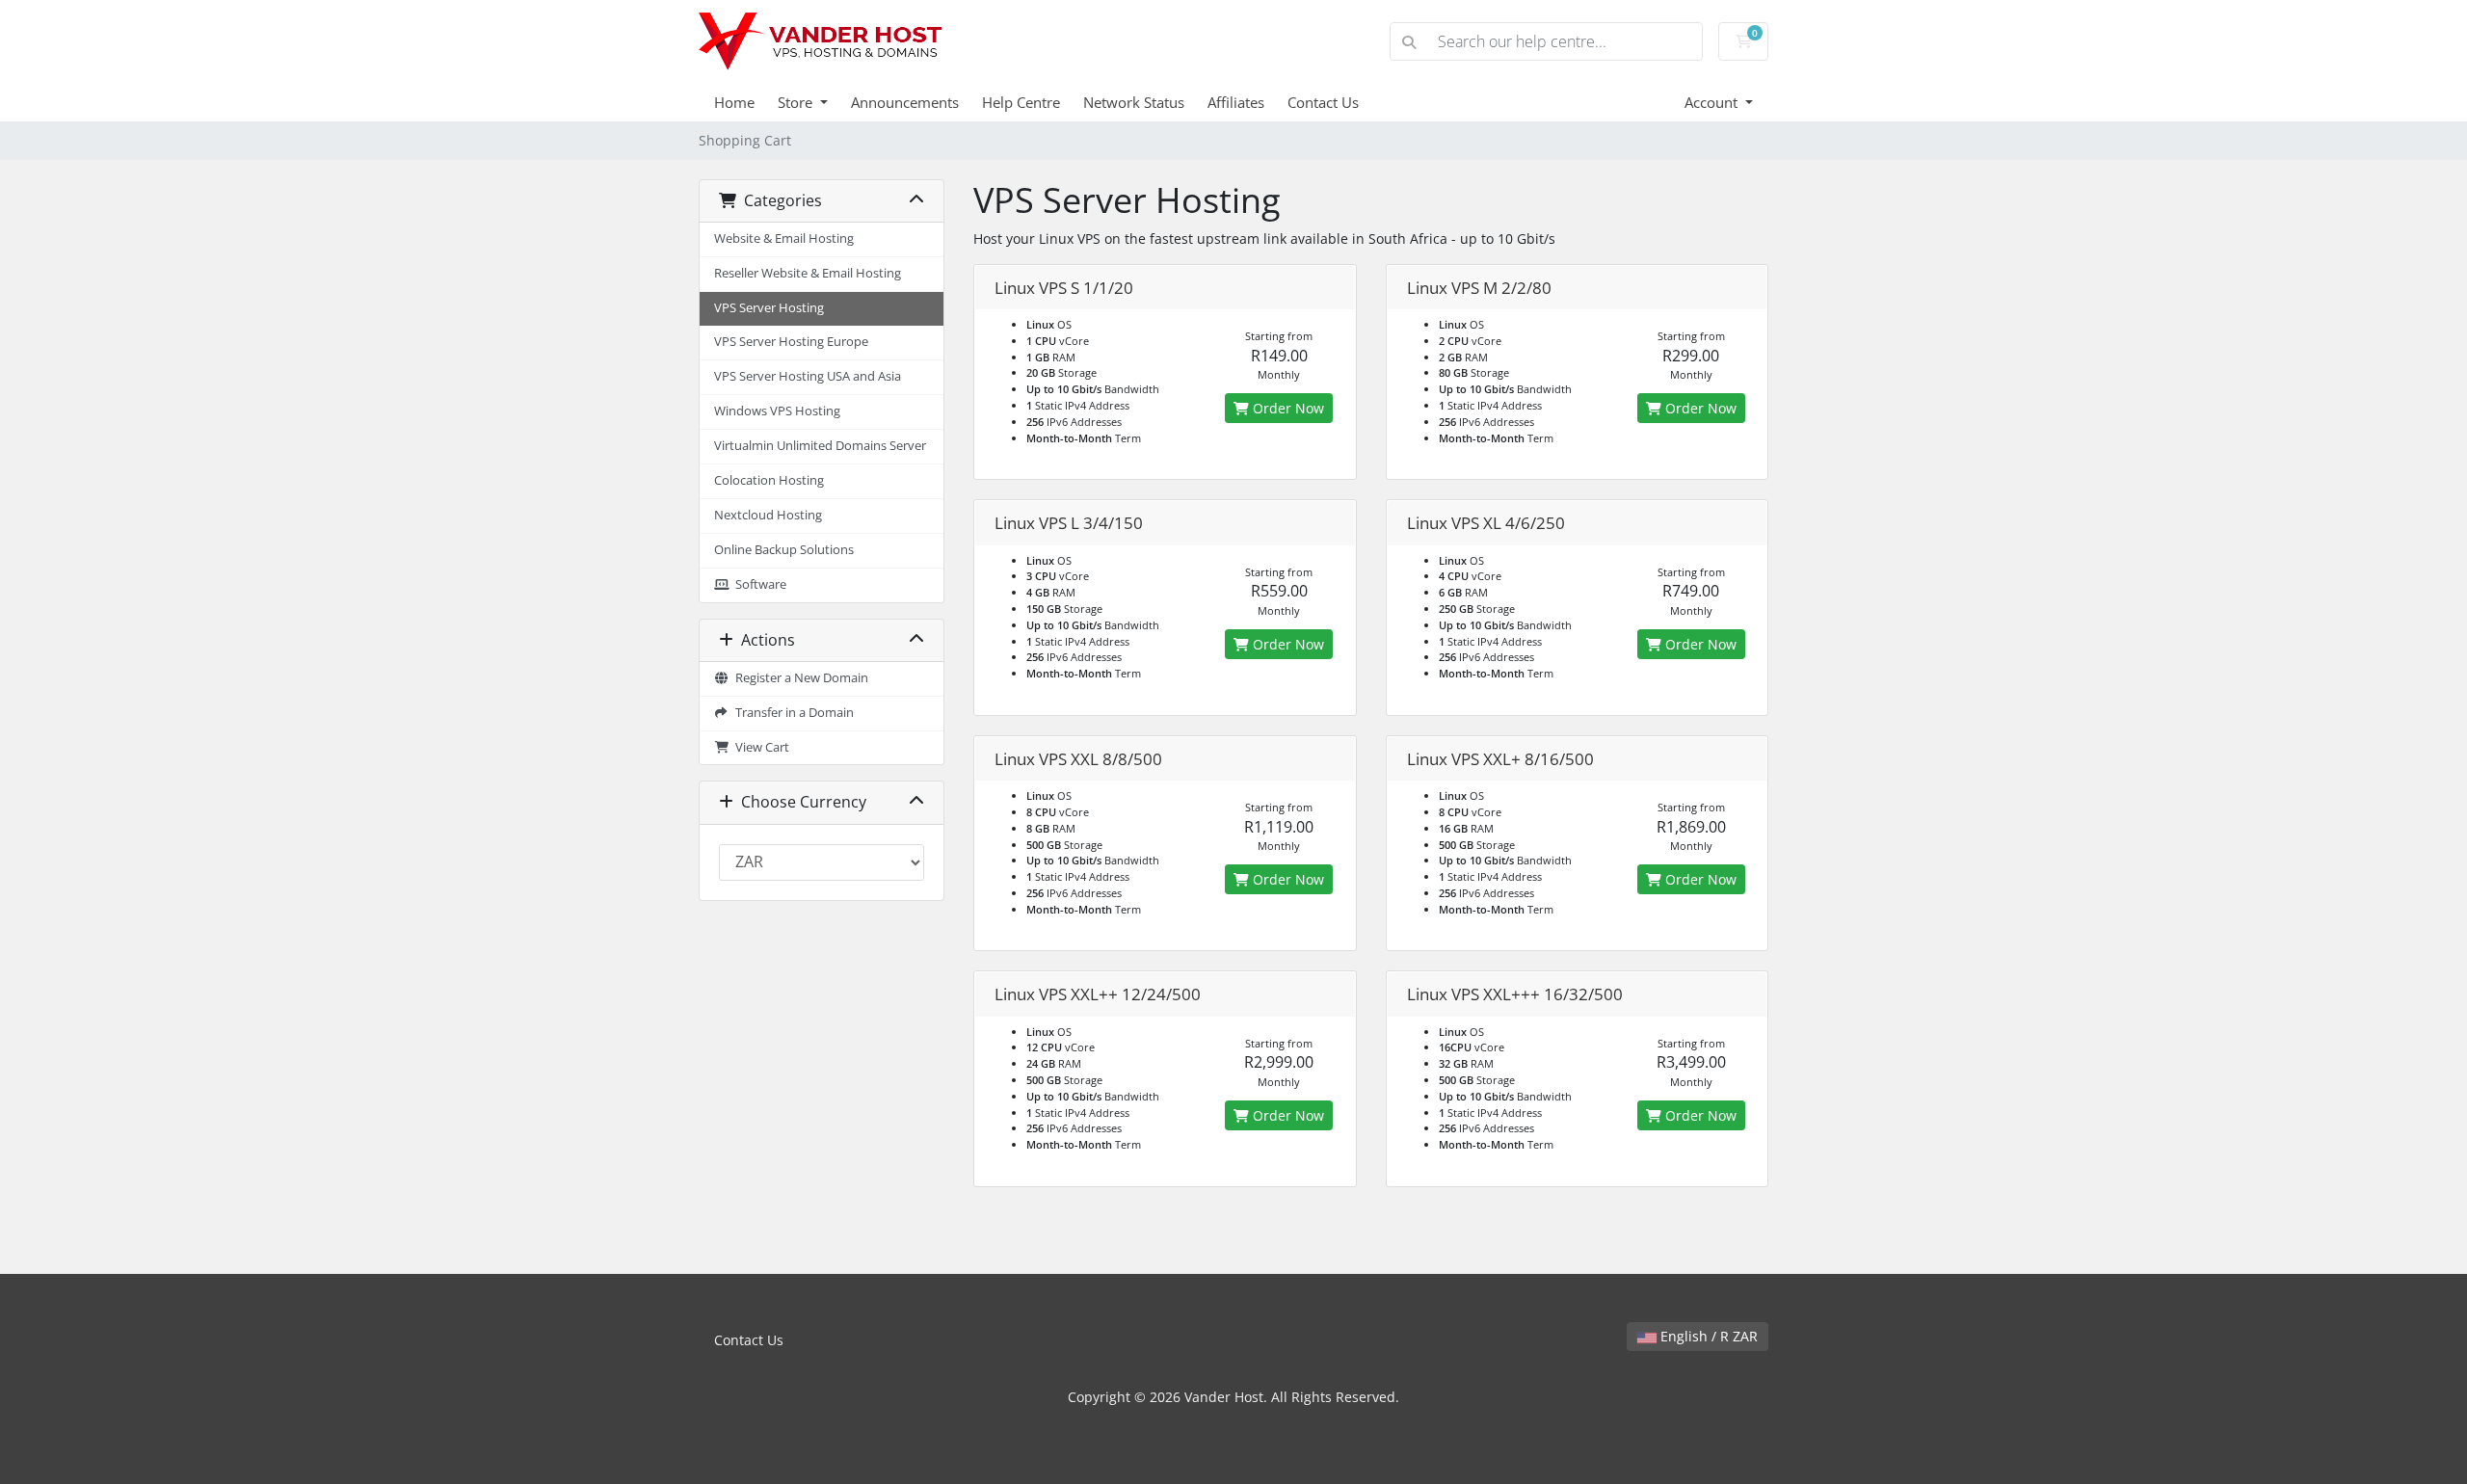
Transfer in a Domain (792, 713)
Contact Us (1323, 102)
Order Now (1287, 408)
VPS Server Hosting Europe (791, 342)
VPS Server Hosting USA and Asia (808, 376)
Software (758, 584)
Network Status (1134, 102)
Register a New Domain (799, 678)
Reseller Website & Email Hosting (808, 273)
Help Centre (1021, 102)
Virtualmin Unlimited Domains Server (820, 446)
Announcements (905, 102)
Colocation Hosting (769, 480)
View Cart (759, 747)
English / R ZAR (1707, 1336)
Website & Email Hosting (784, 238)
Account (1713, 102)
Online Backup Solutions (784, 550)
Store (797, 102)
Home (734, 102)
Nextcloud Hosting (768, 515)
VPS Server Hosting (769, 308)
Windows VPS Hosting (777, 411)
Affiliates (1236, 102)
